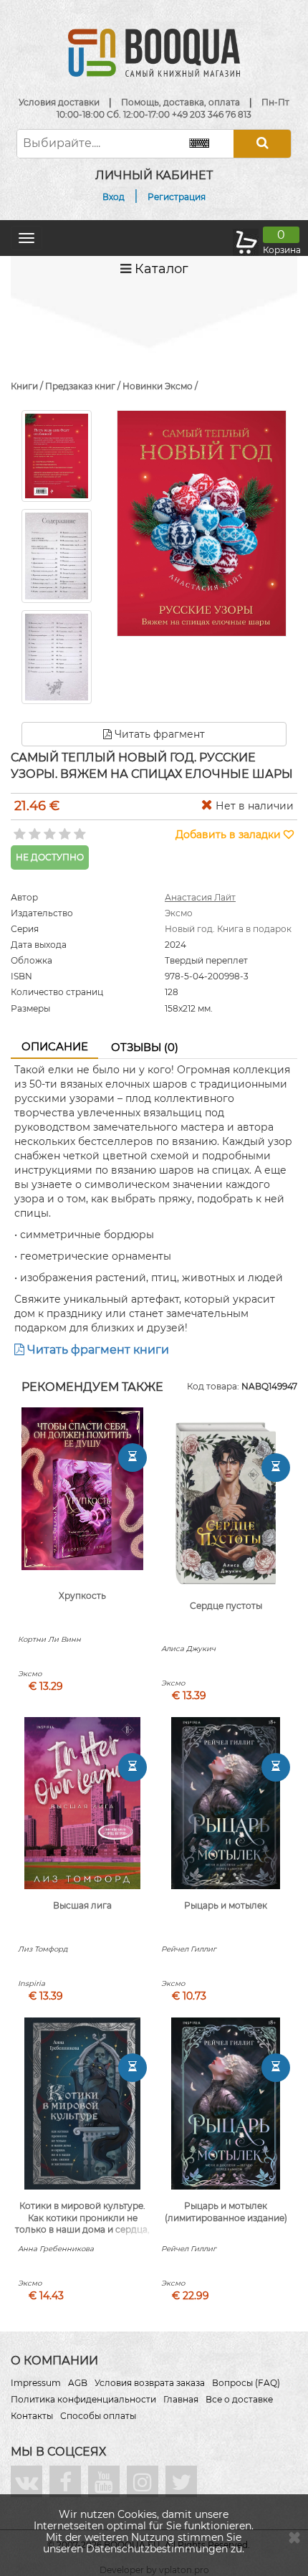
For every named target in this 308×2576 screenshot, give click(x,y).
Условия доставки (59, 102)
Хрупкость (82, 1596)
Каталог (160, 269)
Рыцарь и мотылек (226, 1905)
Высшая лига (82, 1905)
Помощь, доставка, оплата (181, 102)
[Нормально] (48, 830)
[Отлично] (78, 830)
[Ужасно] (18, 830)
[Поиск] (262, 144)
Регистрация (177, 197)
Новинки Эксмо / (160, 386)
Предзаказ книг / (84, 386)
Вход (114, 197)
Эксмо (179, 913)
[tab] (54, 1047)
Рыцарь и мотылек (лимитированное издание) (226, 2212)
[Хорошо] (63, 830)
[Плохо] (33, 830)
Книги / (28, 386)
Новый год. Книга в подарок (228, 929)
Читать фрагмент (158, 734)
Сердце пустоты (226, 1606)
